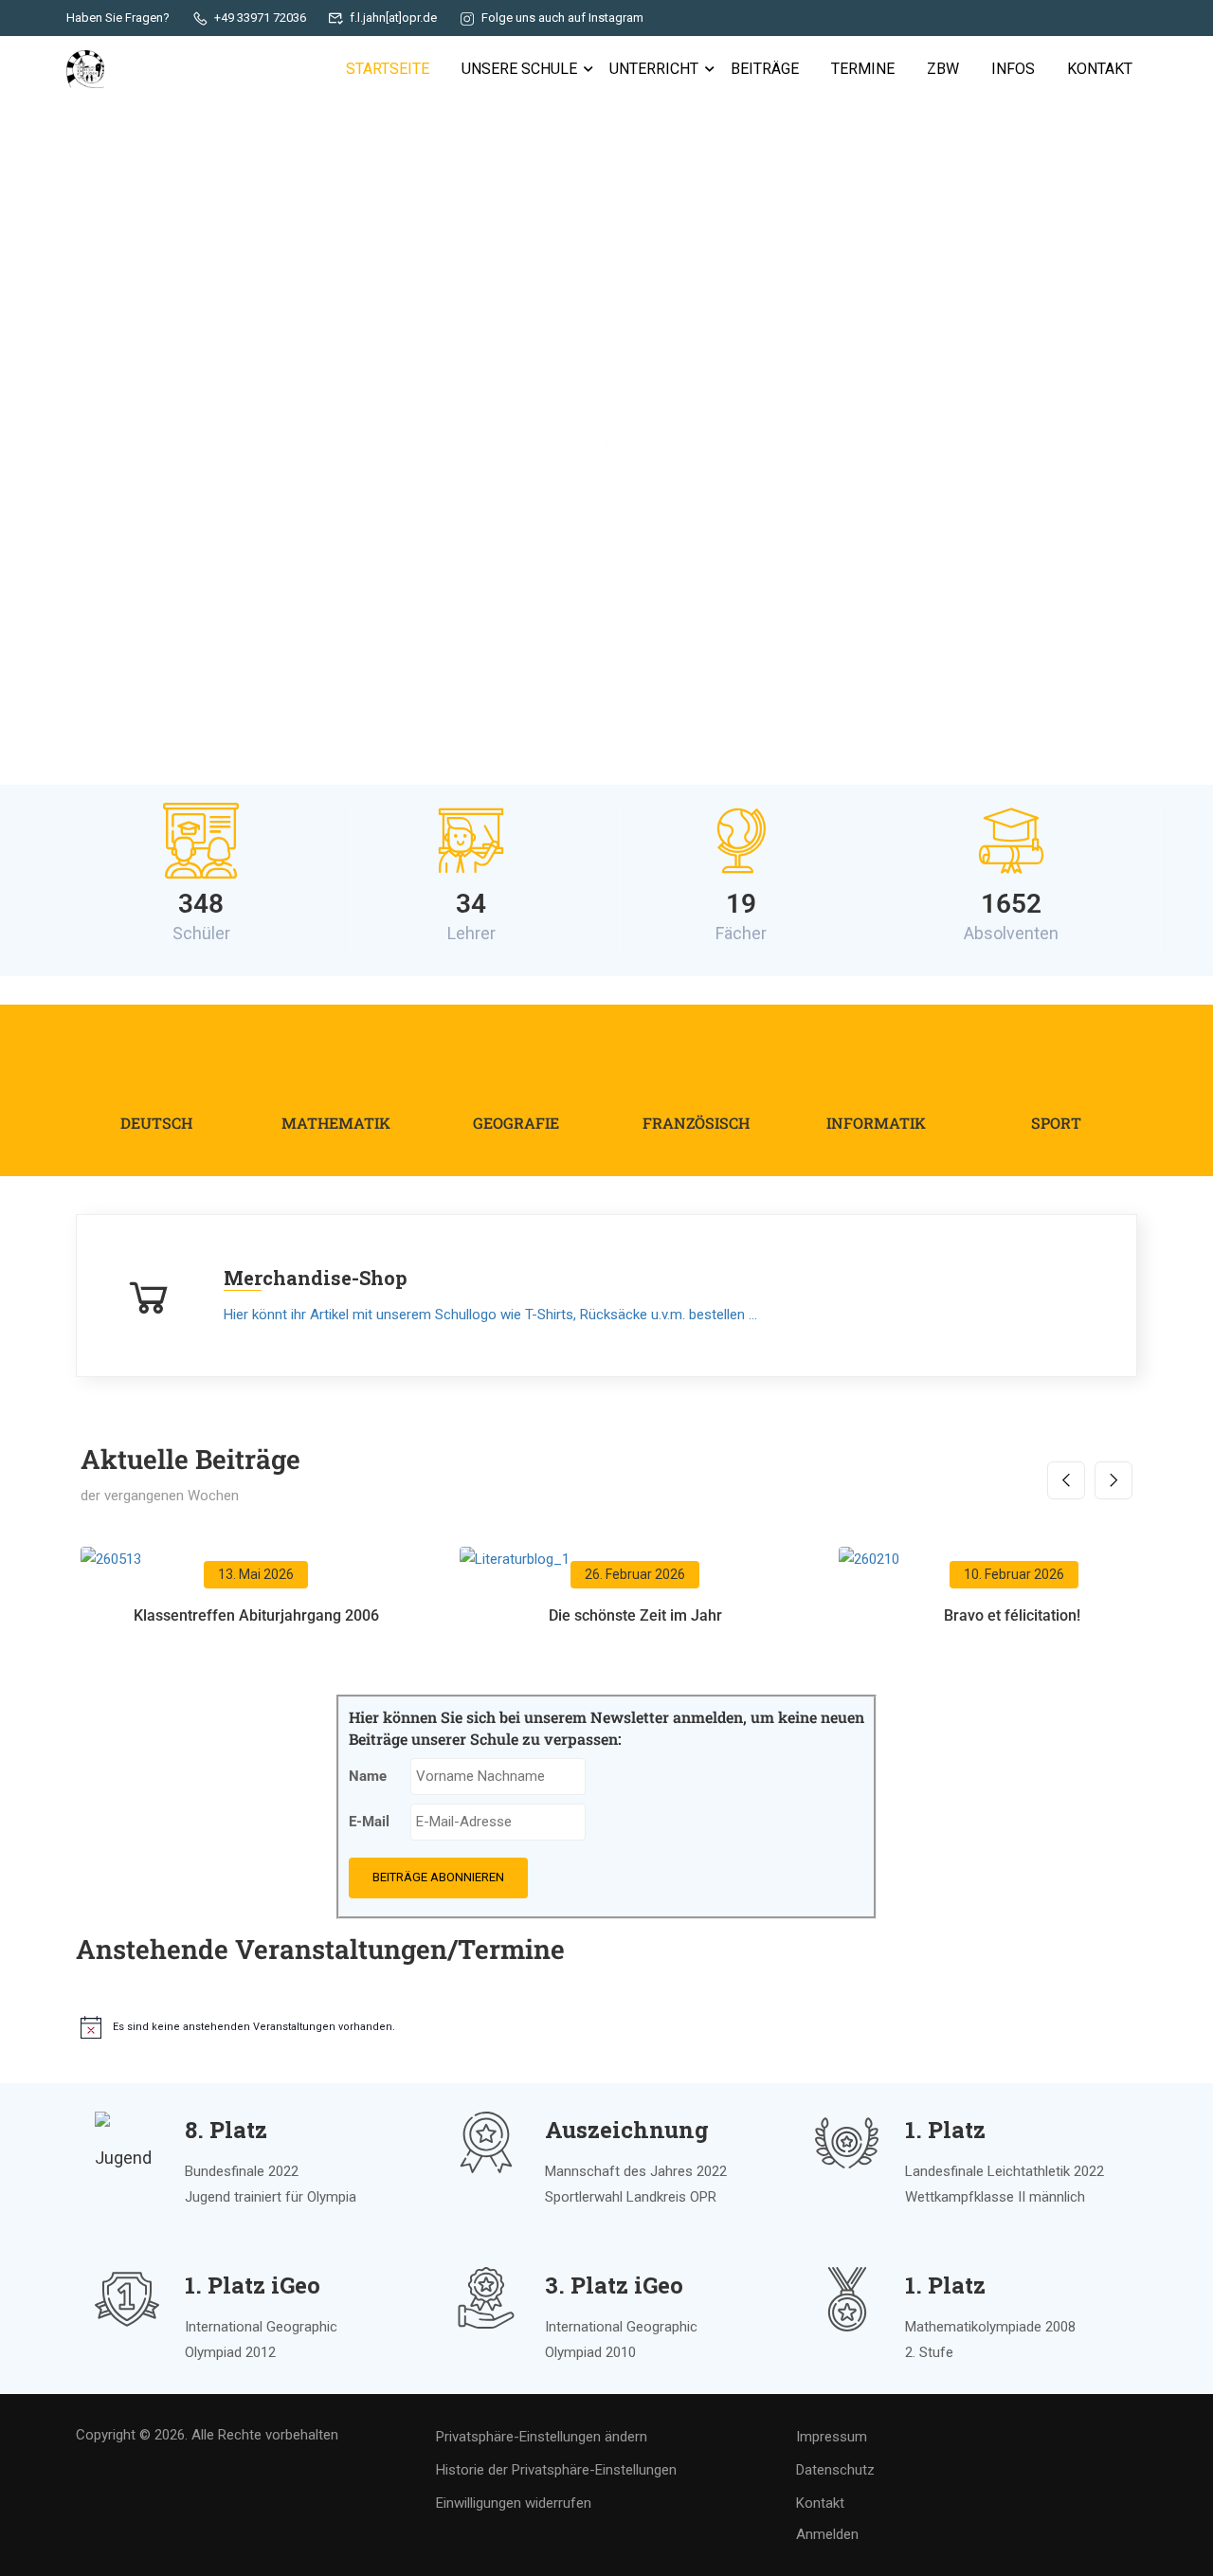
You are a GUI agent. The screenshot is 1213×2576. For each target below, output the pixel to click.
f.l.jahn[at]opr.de (393, 18)
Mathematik (336, 1123)
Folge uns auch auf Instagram (562, 18)
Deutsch (156, 1123)
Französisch (696, 1123)
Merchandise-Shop (316, 1278)
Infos (1013, 69)
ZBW (943, 69)
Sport (1056, 1123)
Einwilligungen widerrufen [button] (514, 2503)
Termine (863, 69)
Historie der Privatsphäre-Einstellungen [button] (556, 2470)
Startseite (388, 69)
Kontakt (1100, 69)
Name (368, 1776)
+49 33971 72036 (260, 18)
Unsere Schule (519, 69)
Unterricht (654, 69)
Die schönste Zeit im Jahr (635, 1615)
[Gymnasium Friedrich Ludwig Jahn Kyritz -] (85, 69)
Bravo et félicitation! (1014, 1615)
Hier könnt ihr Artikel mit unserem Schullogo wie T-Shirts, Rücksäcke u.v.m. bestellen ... (490, 1315)
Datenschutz (835, 2470)
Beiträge (765, 69)
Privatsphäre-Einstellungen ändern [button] (542, 2437)
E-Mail (369, 1822)
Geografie (516, 1123)
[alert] (341, 2027)
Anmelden (827, 2534)
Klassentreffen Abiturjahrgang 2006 (256, 1615)
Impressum (832, 2437)
